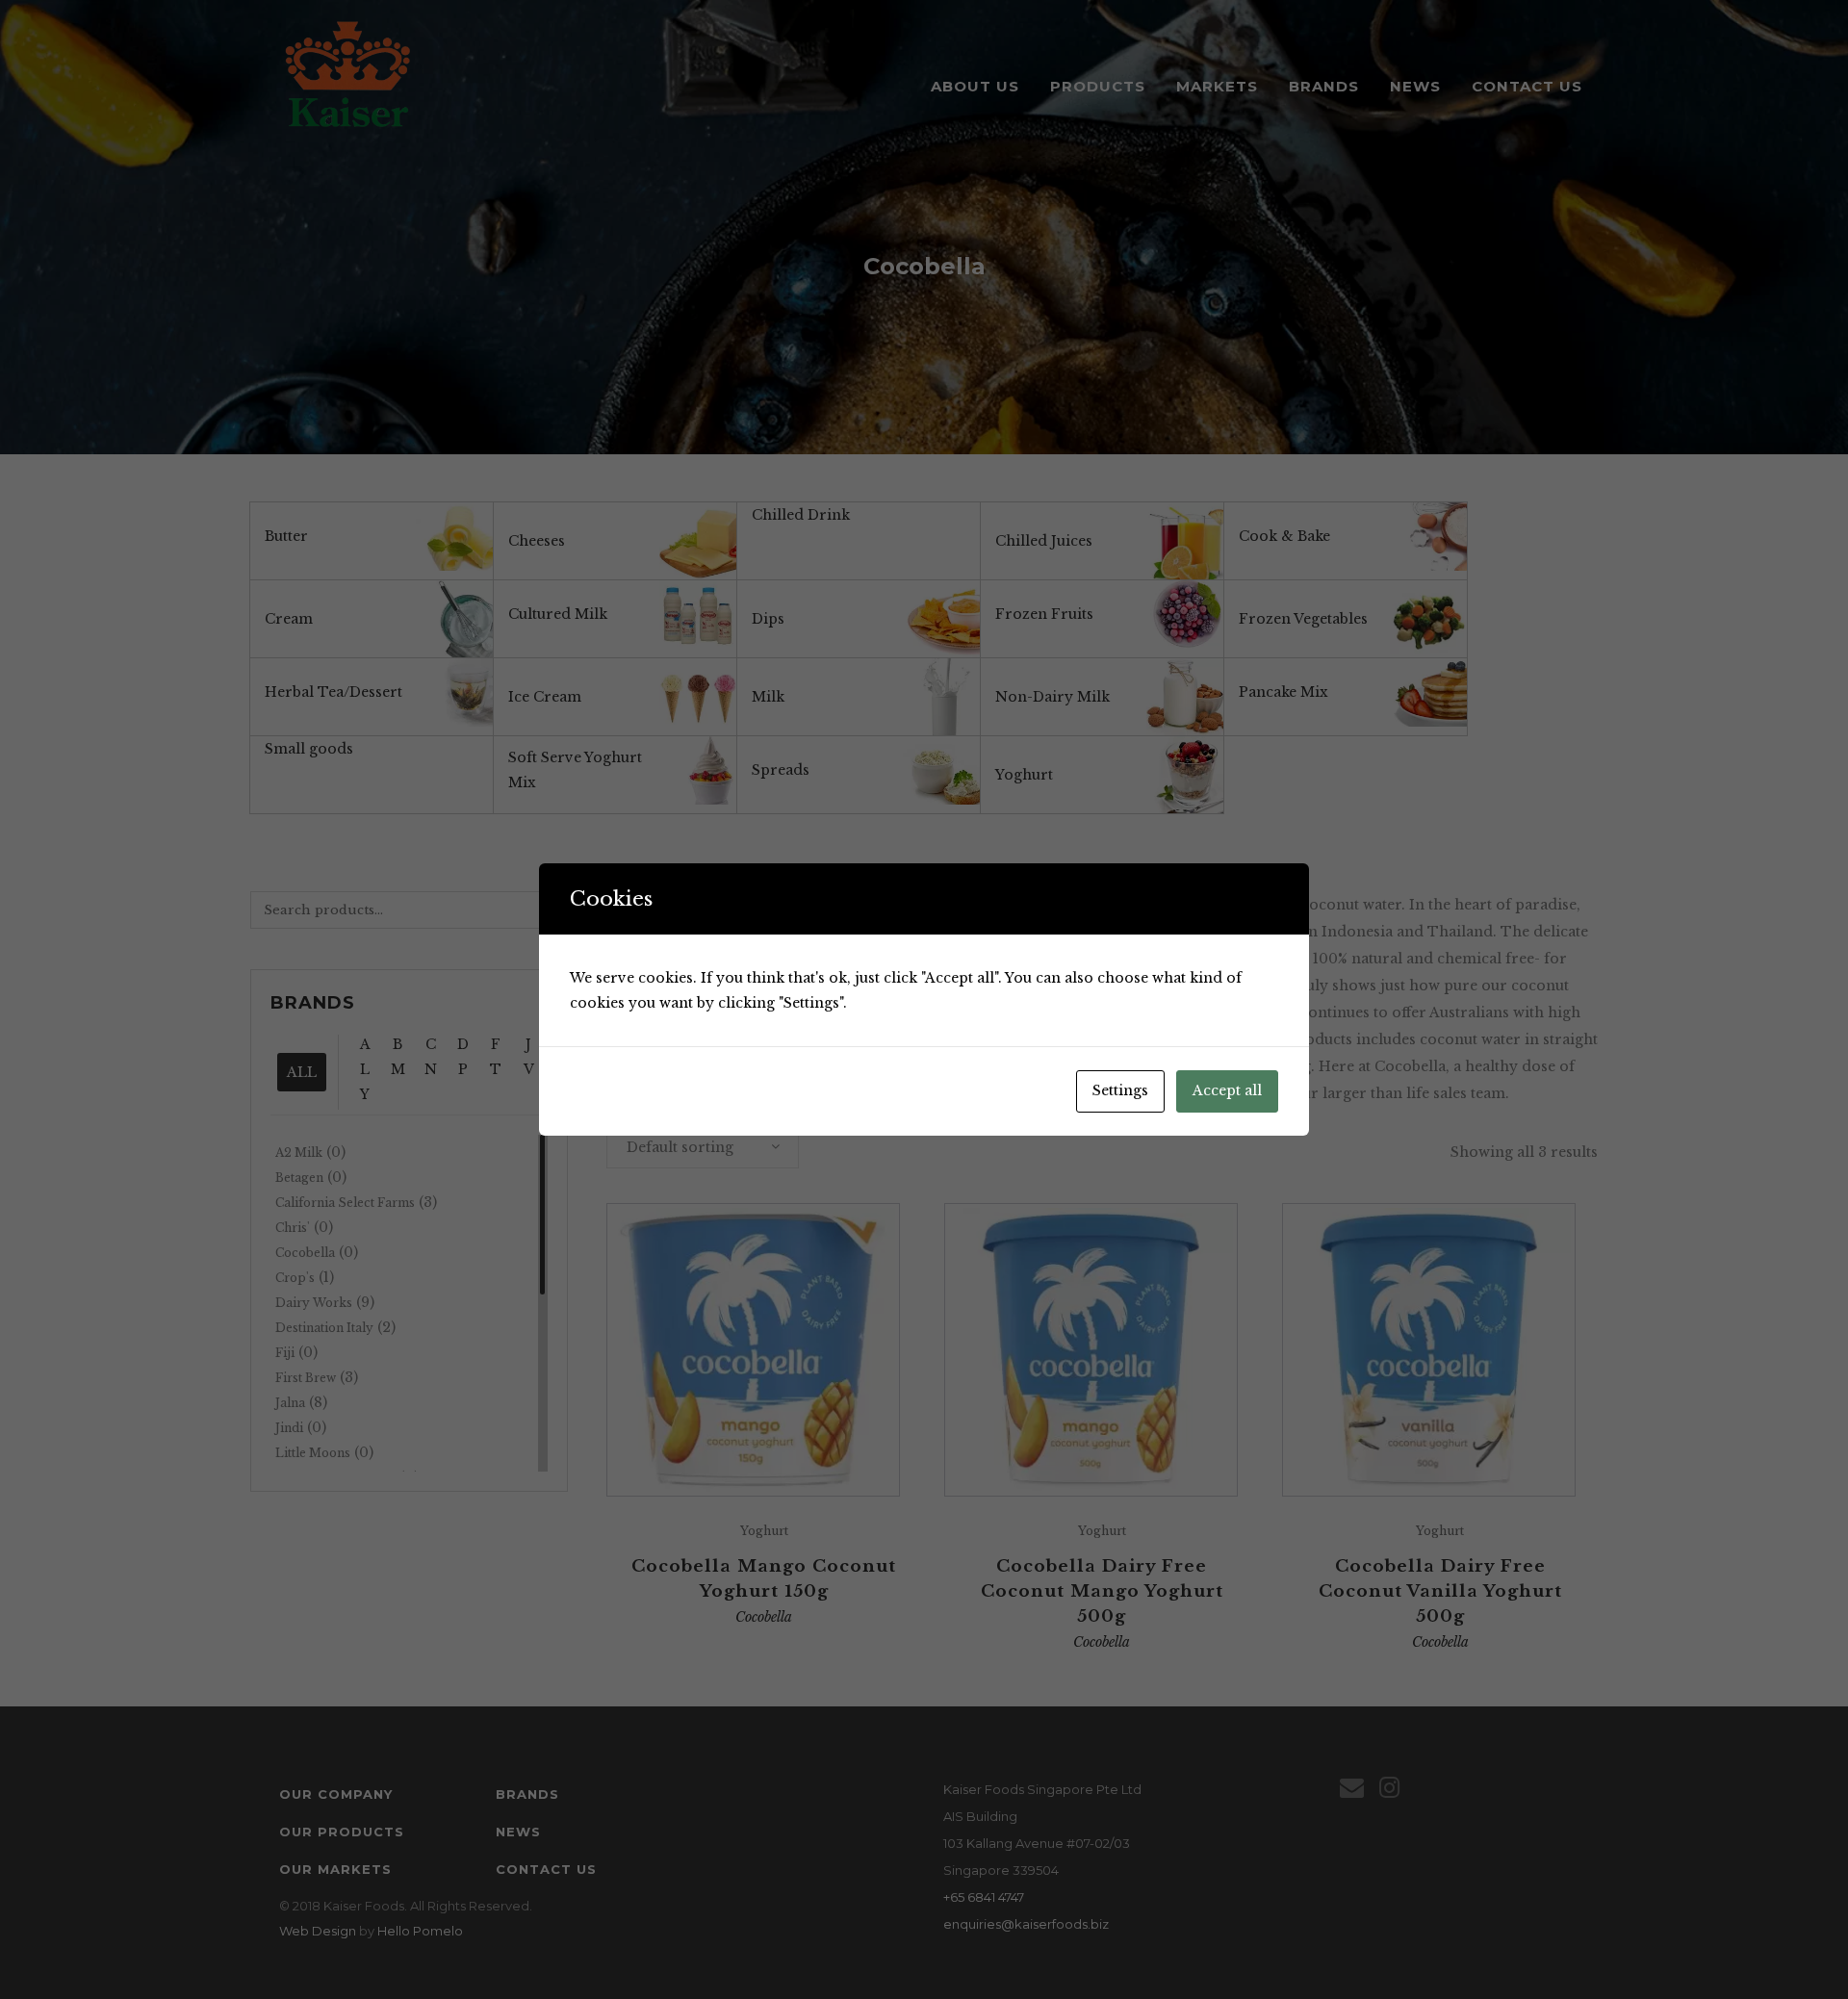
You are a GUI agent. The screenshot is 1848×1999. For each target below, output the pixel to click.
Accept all (1227, 1090)
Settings (1120, 1090)
